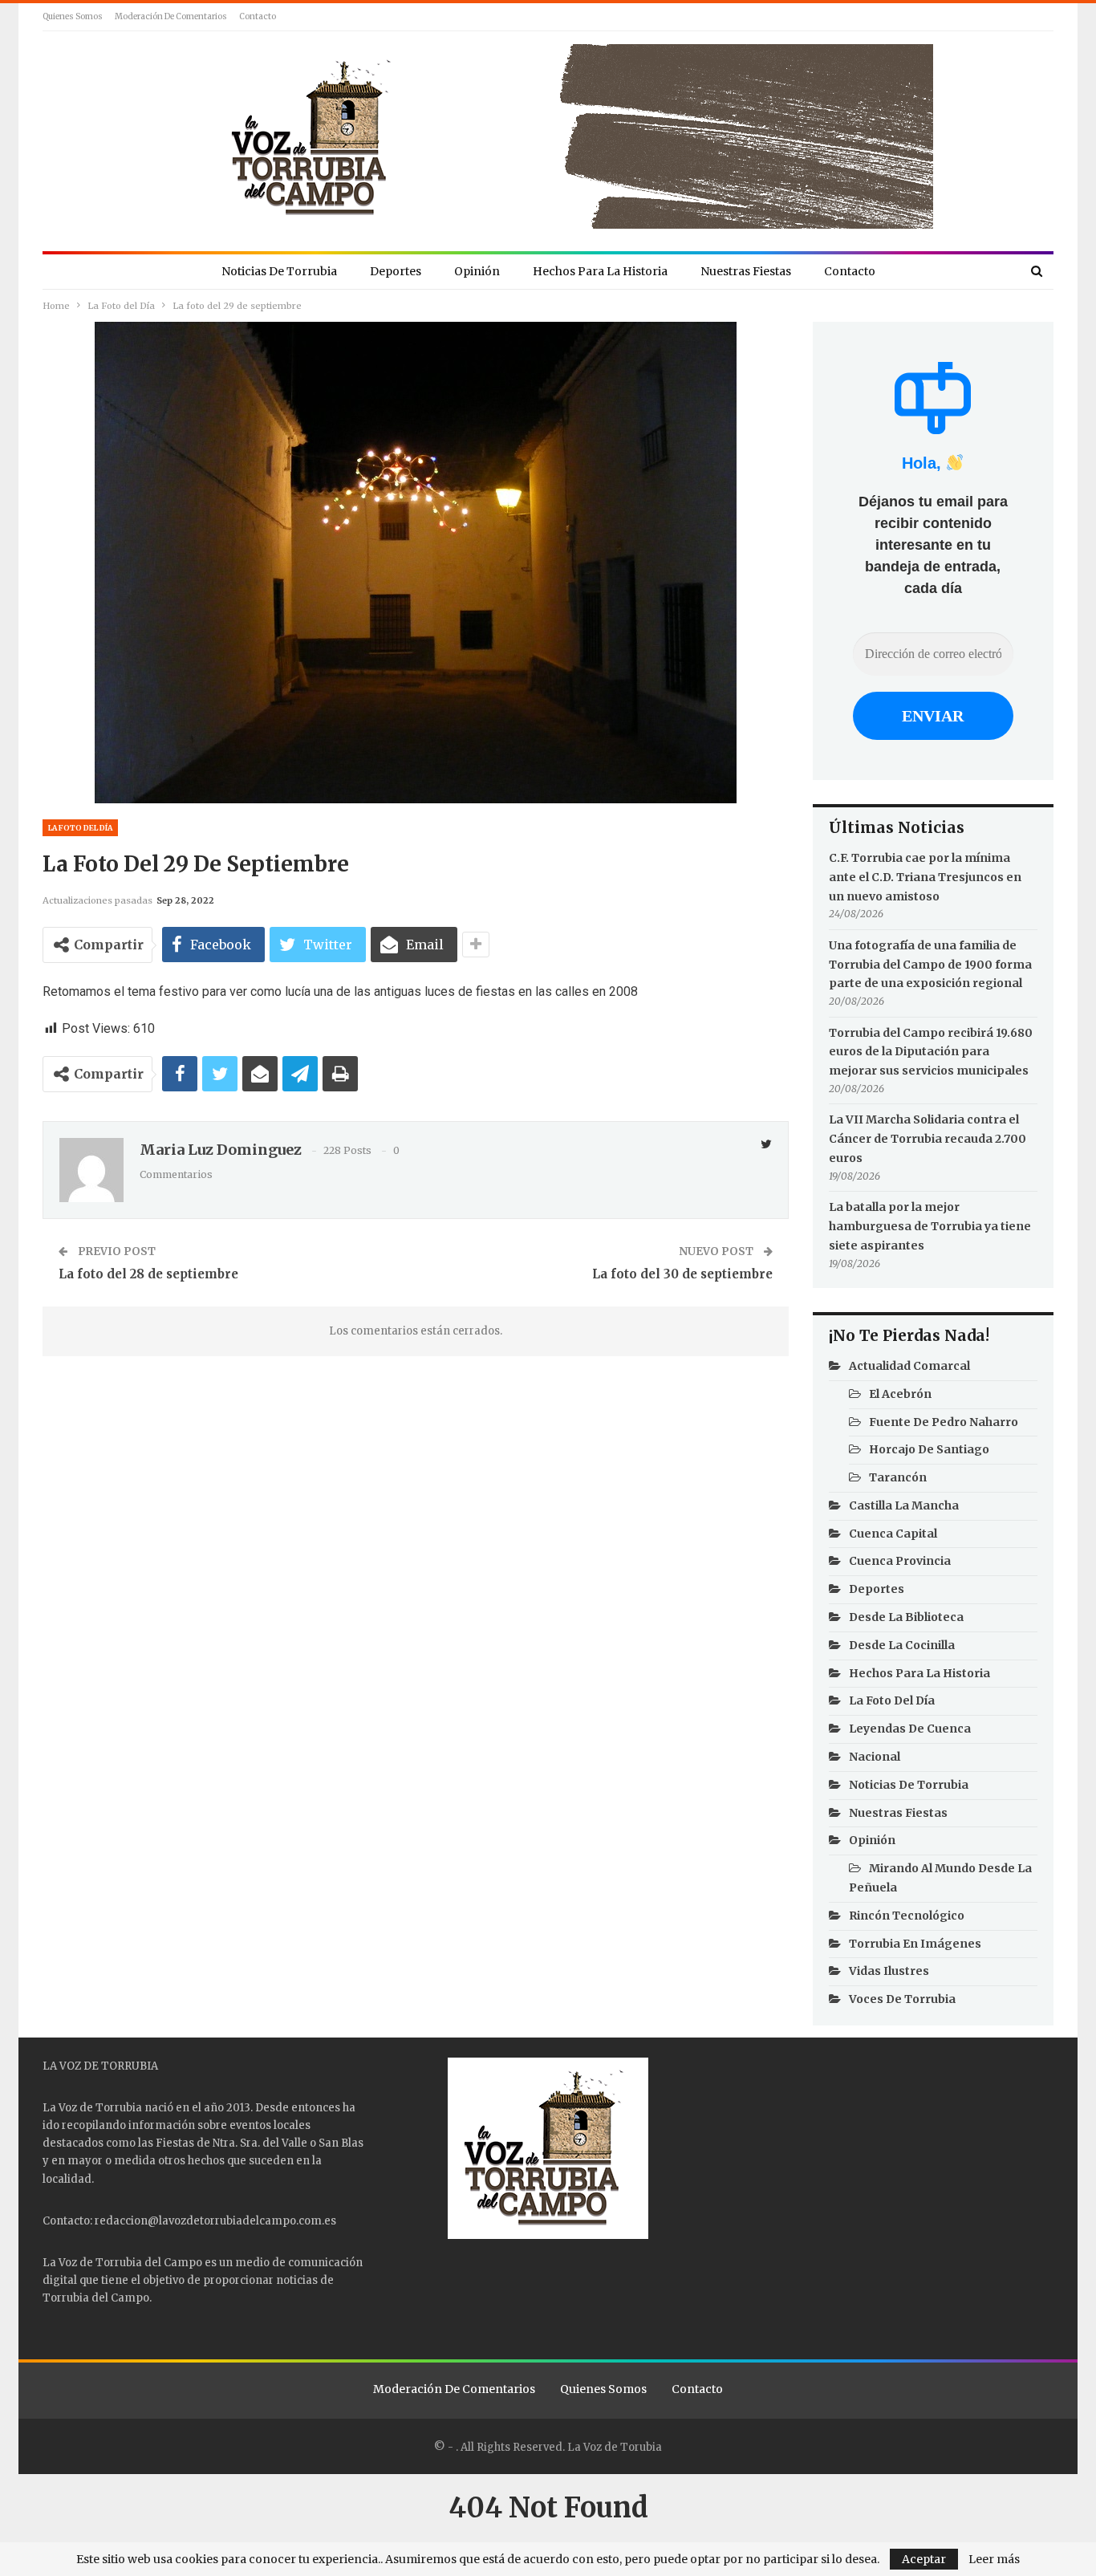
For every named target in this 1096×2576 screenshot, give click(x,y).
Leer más (994, 2559)
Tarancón (898, 1477)
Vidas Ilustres (889, 1971)
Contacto (258, 16)
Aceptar (924, 2559)
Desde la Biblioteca (906, 1617)
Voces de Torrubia (902, 1999)
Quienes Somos (73, 16)
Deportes (396, 271)
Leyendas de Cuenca (910, 1729)
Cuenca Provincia (900, 1561)
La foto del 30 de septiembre (682, 1274)
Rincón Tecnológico (907, 1916)
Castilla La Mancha (904, 1505)
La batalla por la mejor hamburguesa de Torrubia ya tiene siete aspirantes (930, 1226)
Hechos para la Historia (600, 271)
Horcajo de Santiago (929, 1449)
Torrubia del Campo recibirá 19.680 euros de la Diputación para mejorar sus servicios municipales (931, 1052)
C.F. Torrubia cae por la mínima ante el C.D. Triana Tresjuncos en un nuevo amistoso (925, 877)
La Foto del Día (80, 828)
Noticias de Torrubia (279, 271)
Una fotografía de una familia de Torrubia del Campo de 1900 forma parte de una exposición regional (930, 965)
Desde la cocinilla (902, 1645)
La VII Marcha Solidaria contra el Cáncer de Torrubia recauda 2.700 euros (928, 1139)
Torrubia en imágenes (915, 1944)
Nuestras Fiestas (746, 271)
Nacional (875, 1757)
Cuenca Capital (893, 1534)
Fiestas (175, 2143)
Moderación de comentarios (171, 16)
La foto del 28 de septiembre (148, 1274)
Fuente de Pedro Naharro (944, 1422)
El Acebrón (900, 1394)
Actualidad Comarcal (909, 1366)
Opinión (477, 271)
